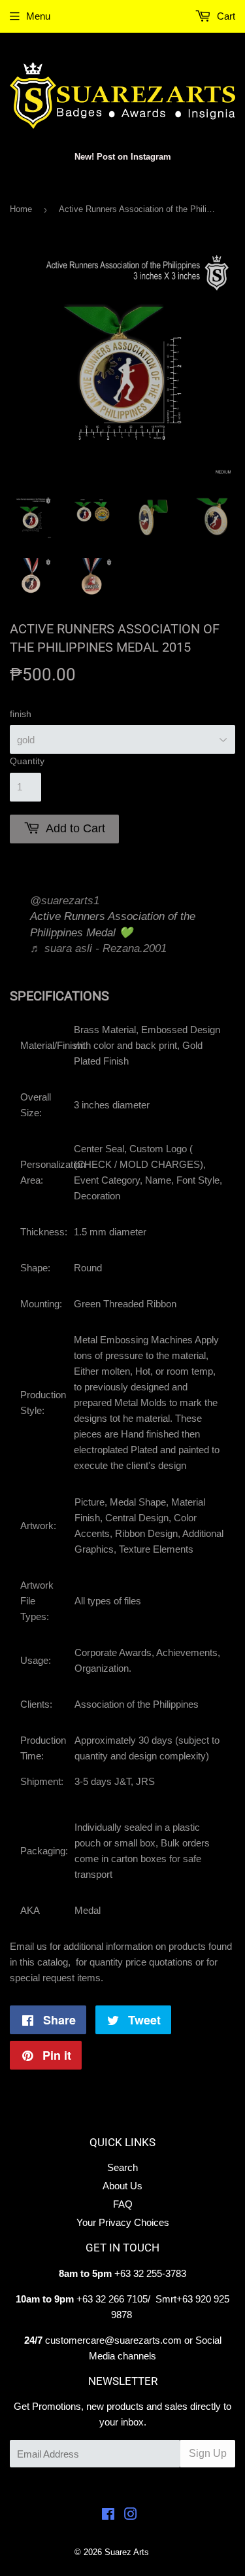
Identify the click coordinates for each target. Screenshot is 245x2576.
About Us (122, 2186)
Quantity (27, 761)
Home (21, 209)
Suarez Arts (127, 2552)
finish (21, 714)
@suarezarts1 (65, 901)
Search (122, 2167)
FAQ (123, 2204)
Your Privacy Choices (123, 2222)
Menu (38, 16)
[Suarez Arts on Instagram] (131, 2515)
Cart (225, 16)
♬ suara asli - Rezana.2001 (98, 948)
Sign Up (208, 2453)
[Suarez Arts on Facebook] (108, 2515)
